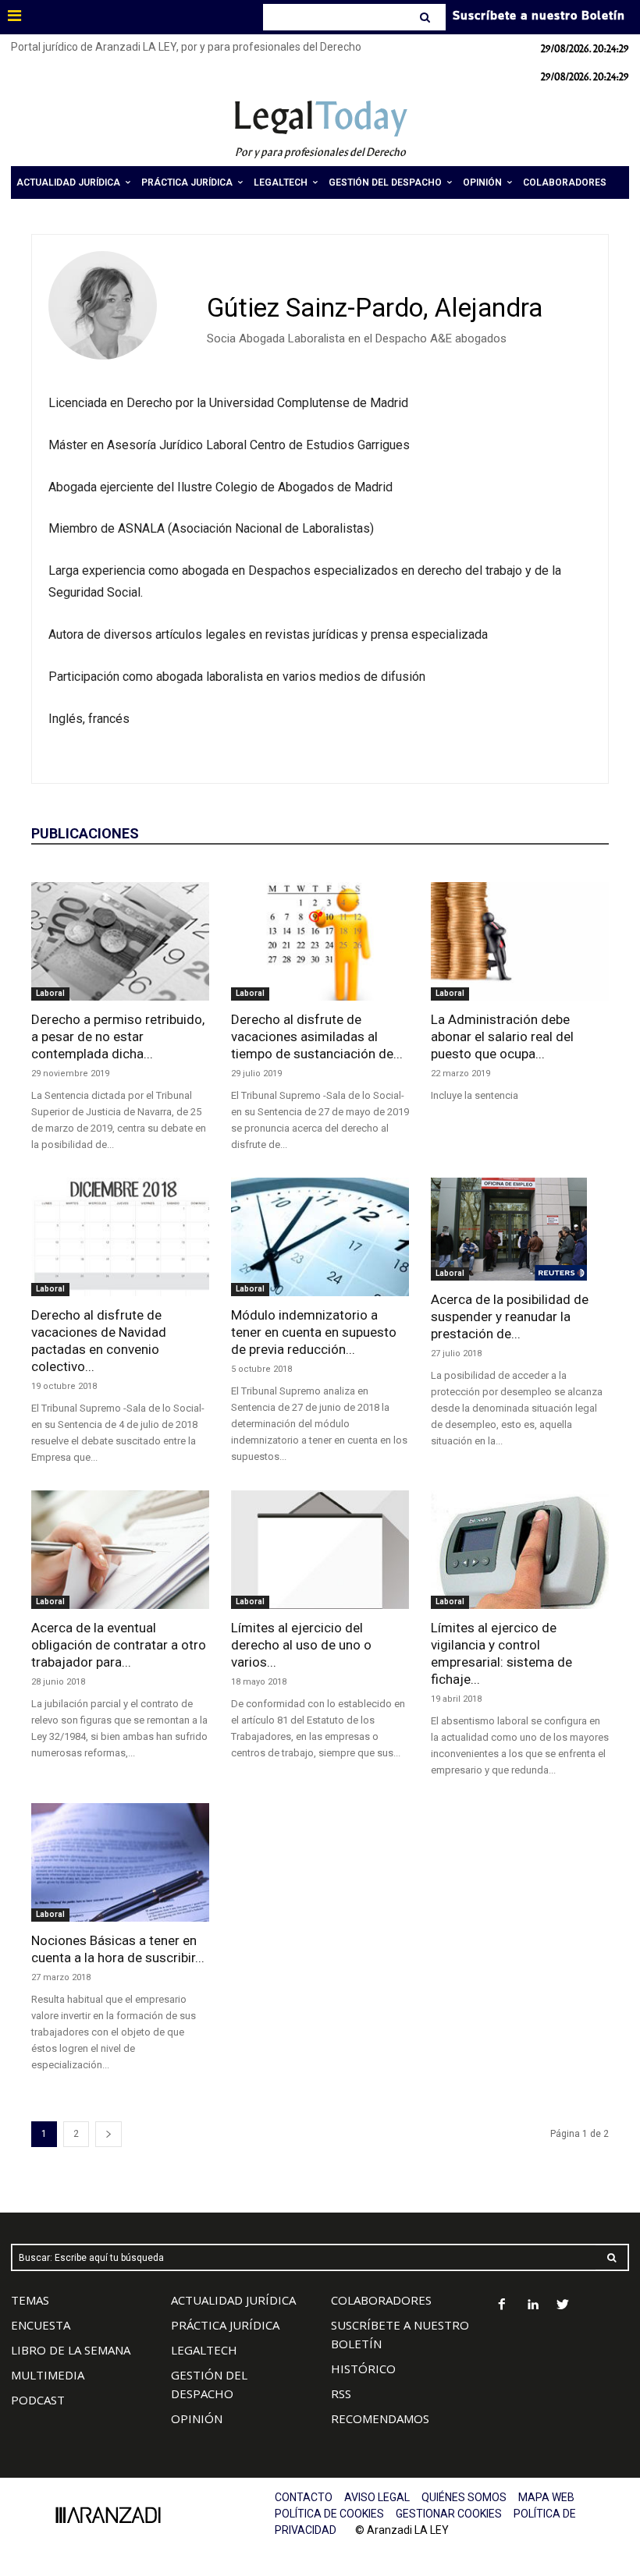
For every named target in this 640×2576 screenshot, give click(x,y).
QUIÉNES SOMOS (464, 2497)
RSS (341, 2394)
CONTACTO (304, 2497)
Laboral (50, 993)
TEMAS (30, 2300)
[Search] (427, 17)
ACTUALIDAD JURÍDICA (233, 2300)
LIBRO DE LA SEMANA (71, 2350)
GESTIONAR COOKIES (449, 2514)
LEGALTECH (204, 2350)
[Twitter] (563, 2306)
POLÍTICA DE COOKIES (329, 2514)
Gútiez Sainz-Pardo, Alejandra (375, 308)
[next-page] (108, 2134)
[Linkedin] (533, 2306)
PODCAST (38, 2400)
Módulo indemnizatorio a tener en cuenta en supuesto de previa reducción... (314, 1332)
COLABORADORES (381, 2300)
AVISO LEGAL (377, 2497)
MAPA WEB (546, 2497)
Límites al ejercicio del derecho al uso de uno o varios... (301, 1645)
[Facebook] (502, 2306)
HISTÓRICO (363, 2369)
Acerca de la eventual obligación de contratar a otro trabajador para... (119, 1645)
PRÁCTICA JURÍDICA (225, 2325)
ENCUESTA (41, 2325)
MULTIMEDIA (48, 2375)
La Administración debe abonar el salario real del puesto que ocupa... (502, 1036)
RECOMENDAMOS (380, 2418)
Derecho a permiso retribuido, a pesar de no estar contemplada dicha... (118, 1036)
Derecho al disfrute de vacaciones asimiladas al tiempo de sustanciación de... (317, 1036)
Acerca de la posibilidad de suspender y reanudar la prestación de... (510, 1316)
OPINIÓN (197, 2418)
